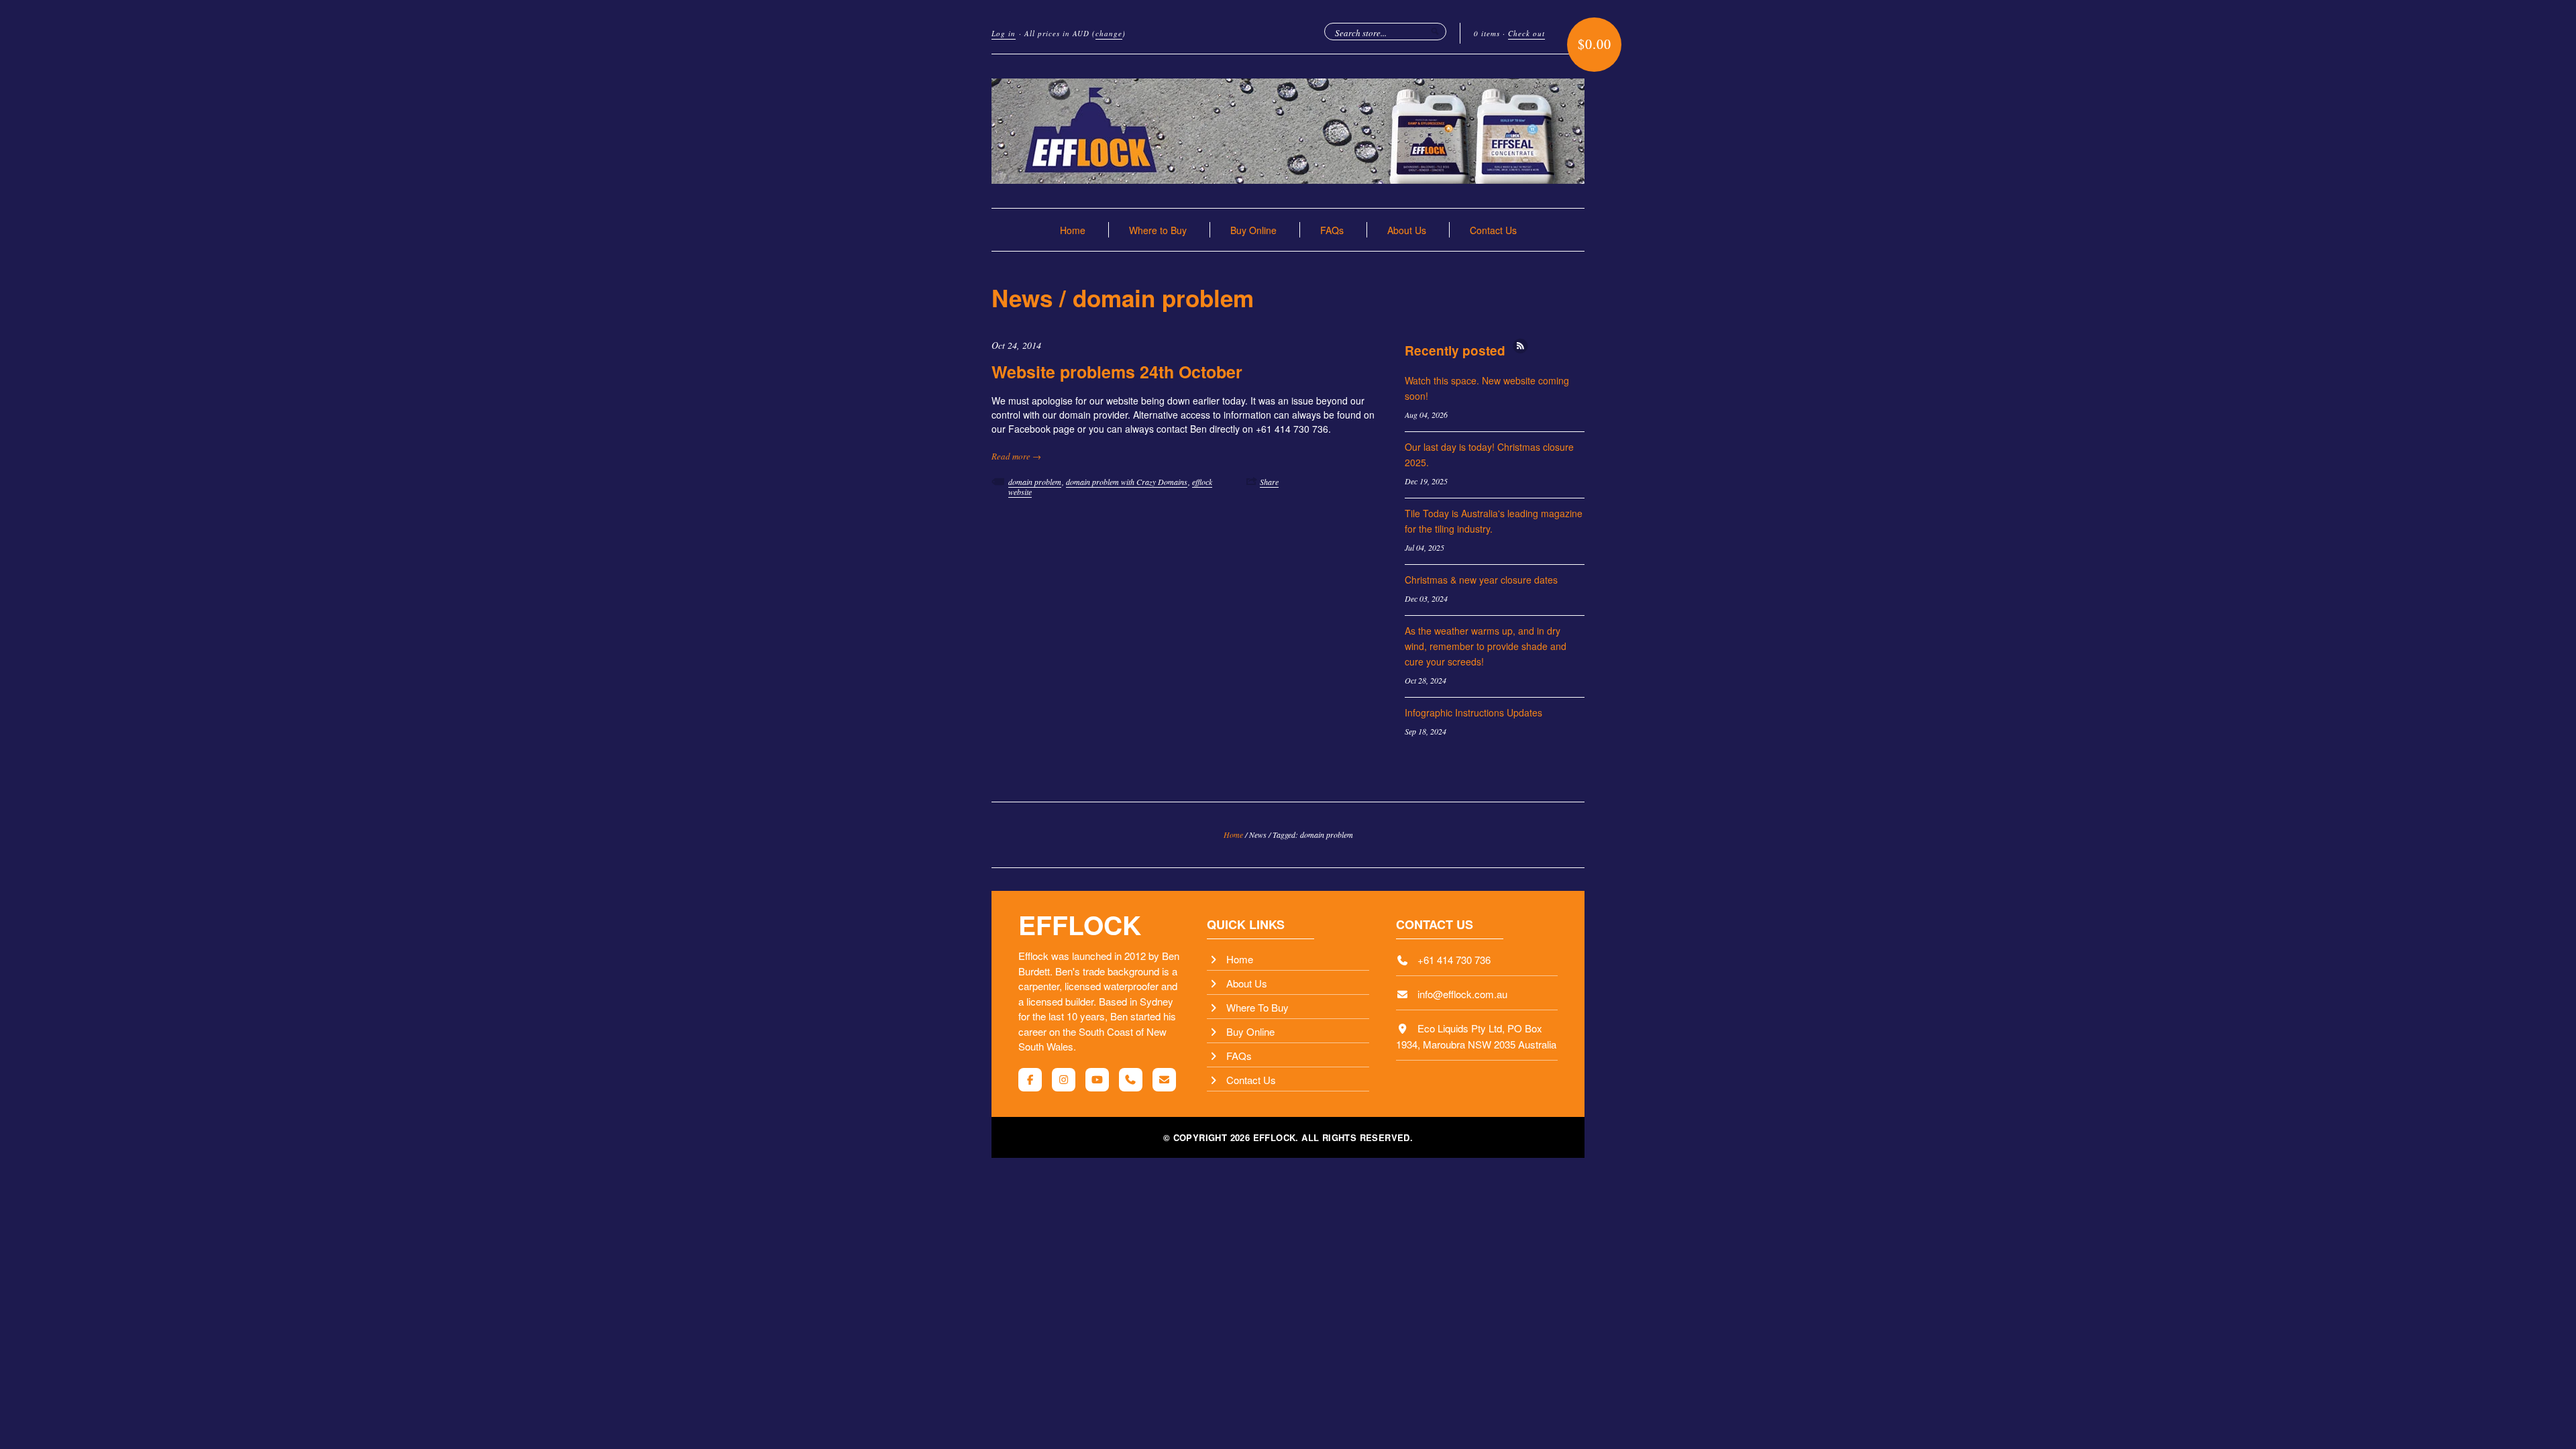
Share (1269, 482)
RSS (1520, 346)
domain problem (1035, 482)
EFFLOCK (1080, 924)
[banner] (1288, 131)
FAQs (1332, 230)
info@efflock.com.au (1462, 994)
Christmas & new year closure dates (1481, 580)
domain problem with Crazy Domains (1127, 482)
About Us (1407, 230)
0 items (1487, 33)
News (1022, 298)
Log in (1004, 33)
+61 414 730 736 (1454, 960)
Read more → (1016, 456)
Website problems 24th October (1117, 372)
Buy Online (1253, 230)
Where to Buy (1158, 230)
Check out (1526, 33)
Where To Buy (1257, 1007)
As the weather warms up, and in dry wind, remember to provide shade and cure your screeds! (1486, 646)
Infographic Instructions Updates (1473, 712)
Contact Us (1493, 230)
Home (1073, 230)
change (1109, 33)
